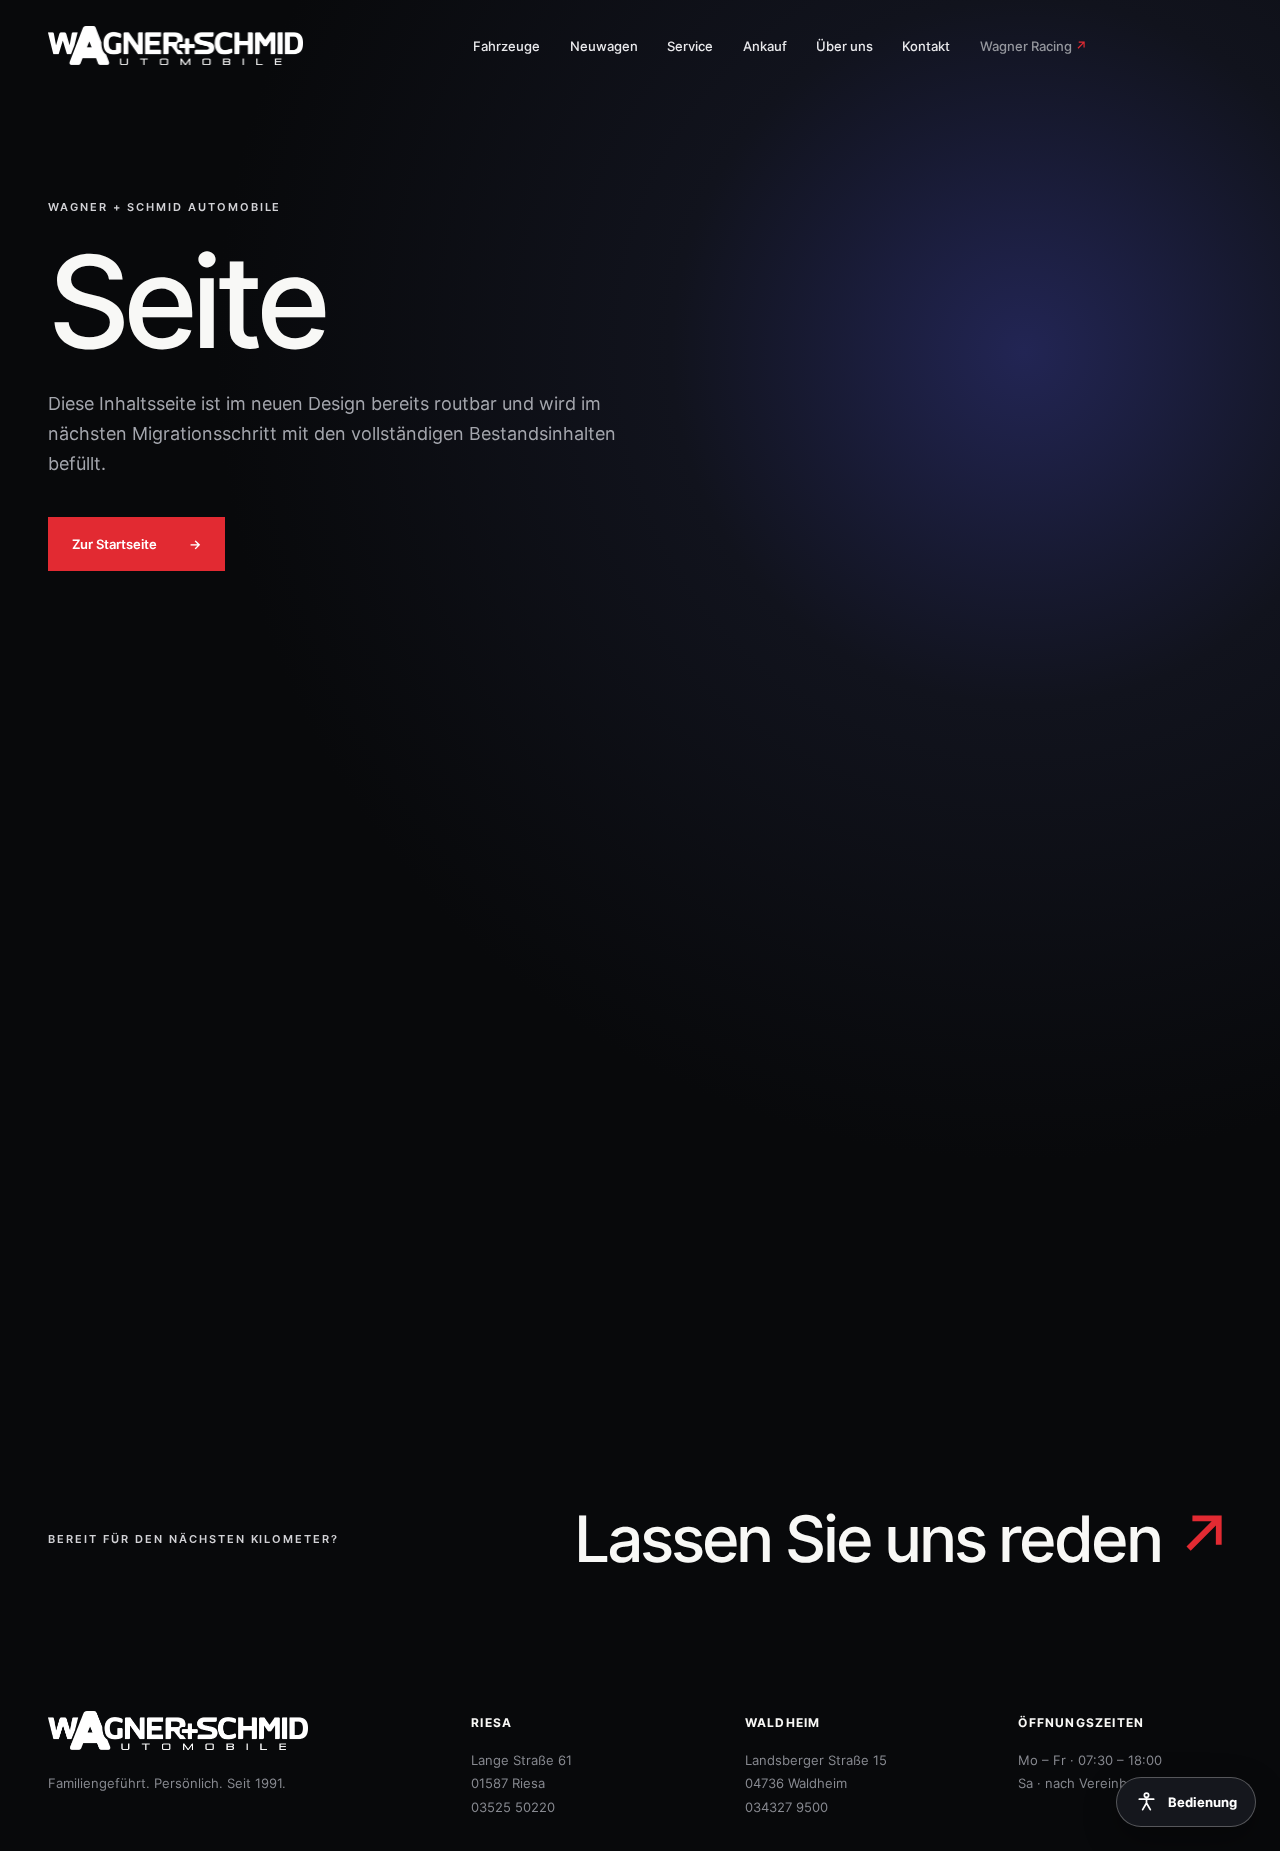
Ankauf (765, 46)
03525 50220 (513, 1807)
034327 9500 (786, 1807)
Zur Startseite (136, 544)
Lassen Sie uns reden (903, 1539)
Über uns (844, 46)
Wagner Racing (1033, 46)
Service (690, 46)
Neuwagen (604, 46)
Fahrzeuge (506, 46)
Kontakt (926, 46)
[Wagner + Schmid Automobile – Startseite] (188, 45)
